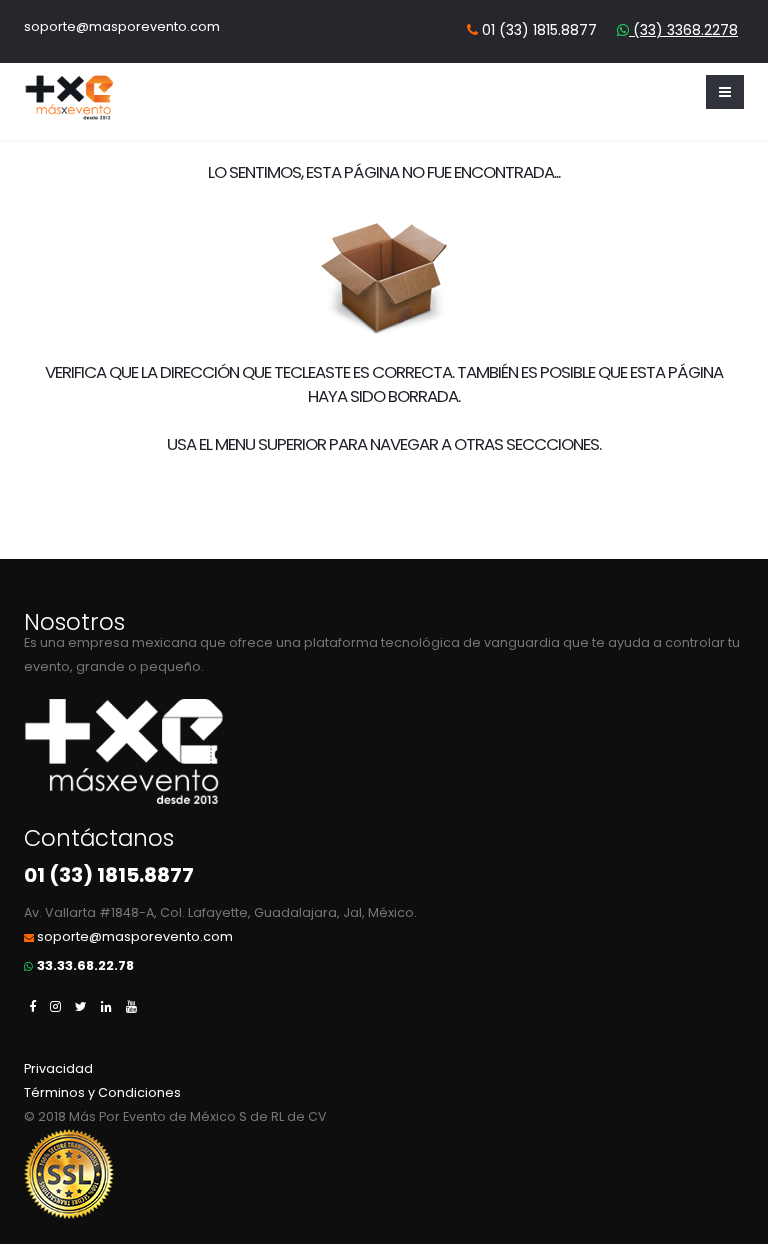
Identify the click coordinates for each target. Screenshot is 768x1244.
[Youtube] (131, 1006)
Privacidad (58, 1068)
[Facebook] (32, 1006)
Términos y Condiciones (102, 1092)
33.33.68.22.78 (85, 965)
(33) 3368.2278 (683, 30)
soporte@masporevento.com (122, 26)
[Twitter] (81, 1006)
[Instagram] (55, 1006)
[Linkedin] (106, 1006)
